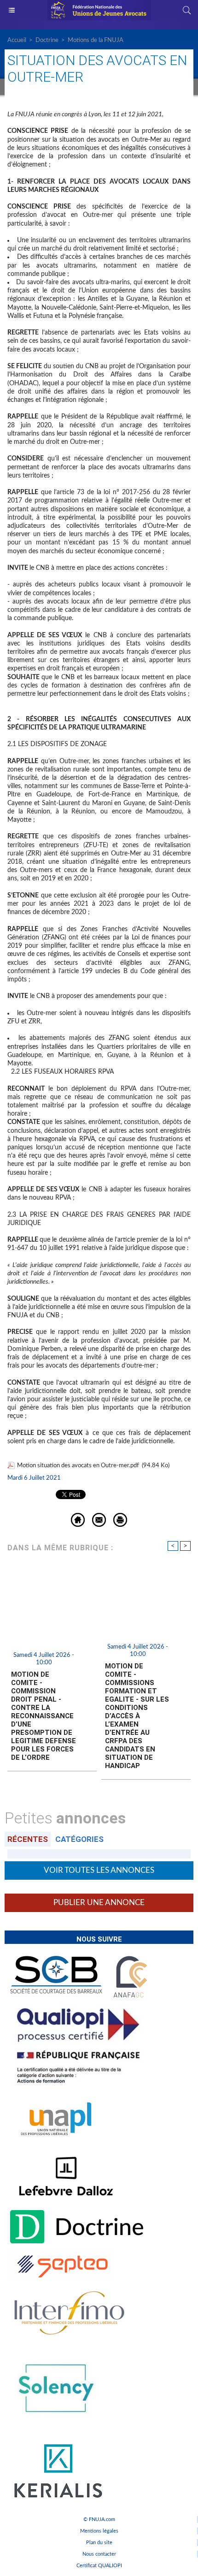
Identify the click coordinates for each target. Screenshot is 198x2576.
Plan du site (99, 2543)
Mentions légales (99, 2531)
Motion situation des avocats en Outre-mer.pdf (78, 1466)
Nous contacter (99, 2554)
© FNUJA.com (99, 2519)
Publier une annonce (99, 1903)
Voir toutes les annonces (99, 1870)
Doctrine (47, 40)
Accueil (17, 40)
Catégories (79, 1839)
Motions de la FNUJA (96, 40)
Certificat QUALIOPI (99, 2566)
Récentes (28, 1839)
